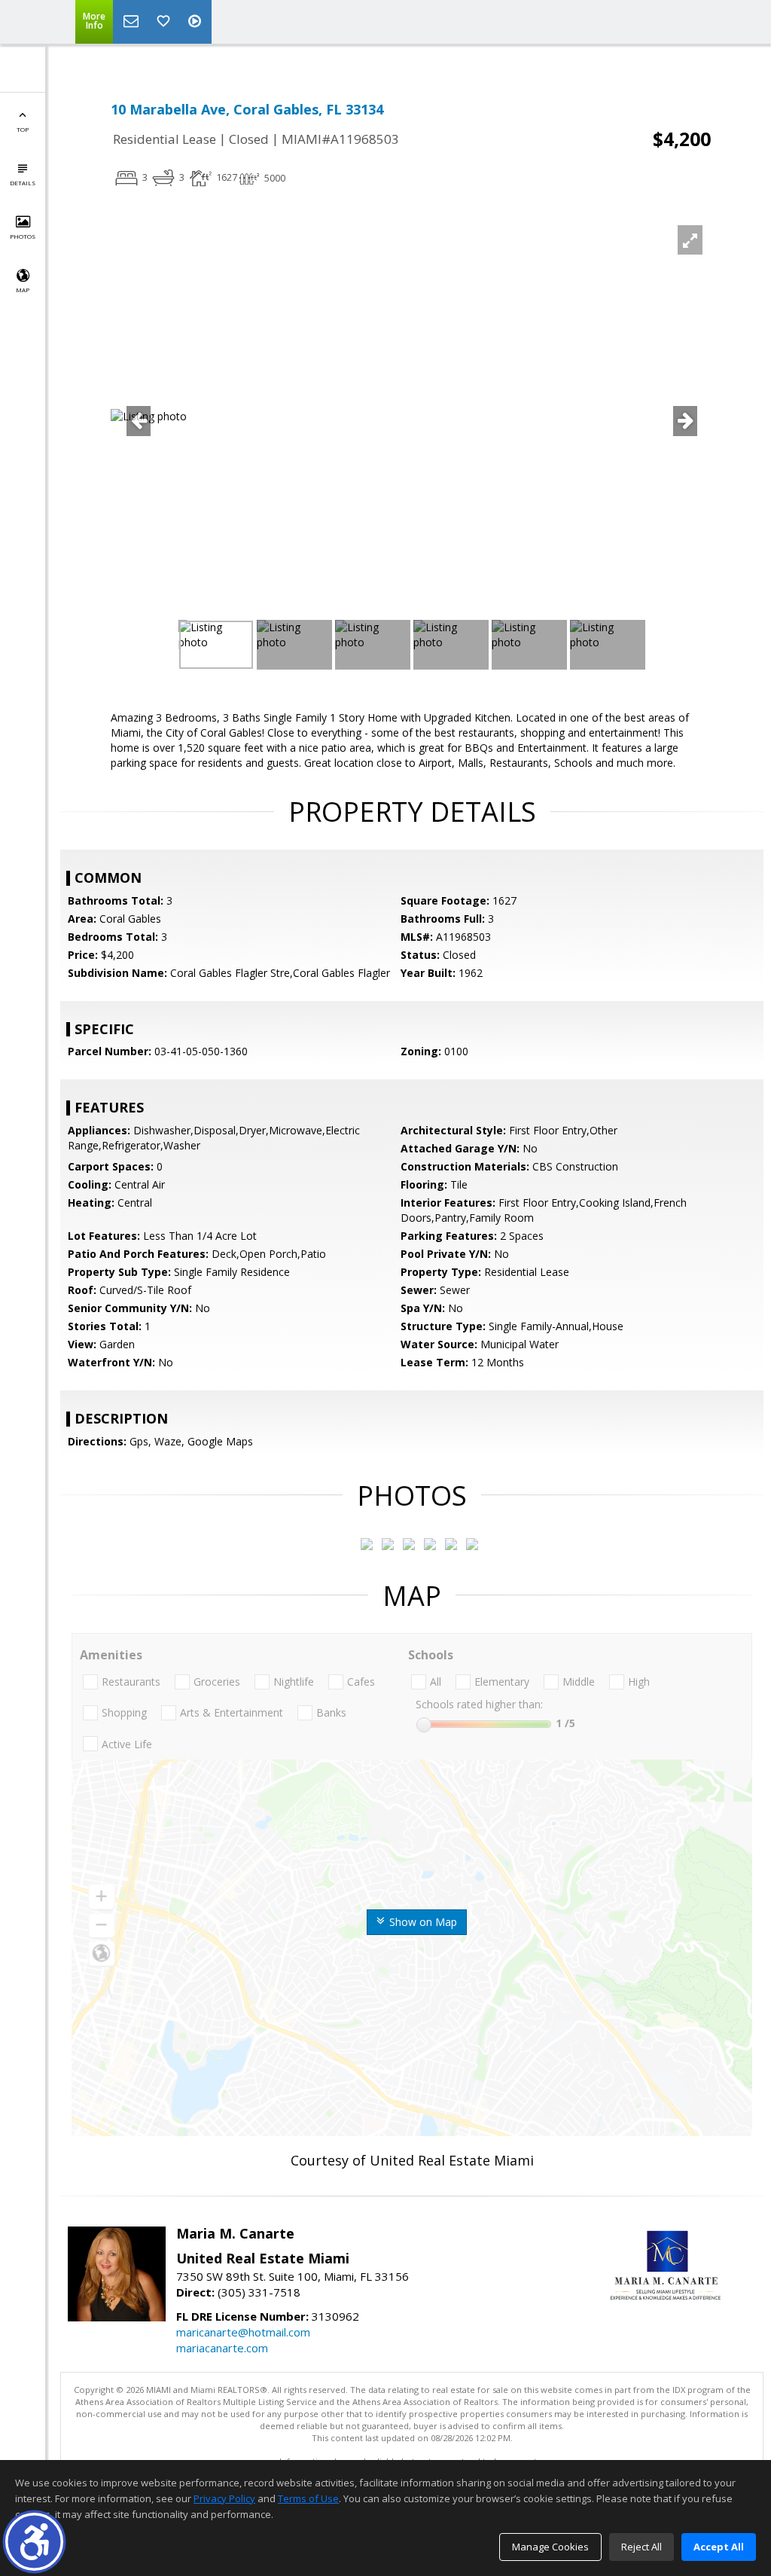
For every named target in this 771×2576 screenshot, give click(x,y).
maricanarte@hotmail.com (243, 2332)
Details (23, 183)
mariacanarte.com (222, 2348)
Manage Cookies (550, 2547)
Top (23, 129)
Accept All (719, 2547)
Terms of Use (308, 2498)
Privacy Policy (224, 2498)
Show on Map (422, 1922)
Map (23, 290)
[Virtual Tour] (197, 22)
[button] (34, 2542)
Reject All (641, 2547)
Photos (23, 236)
